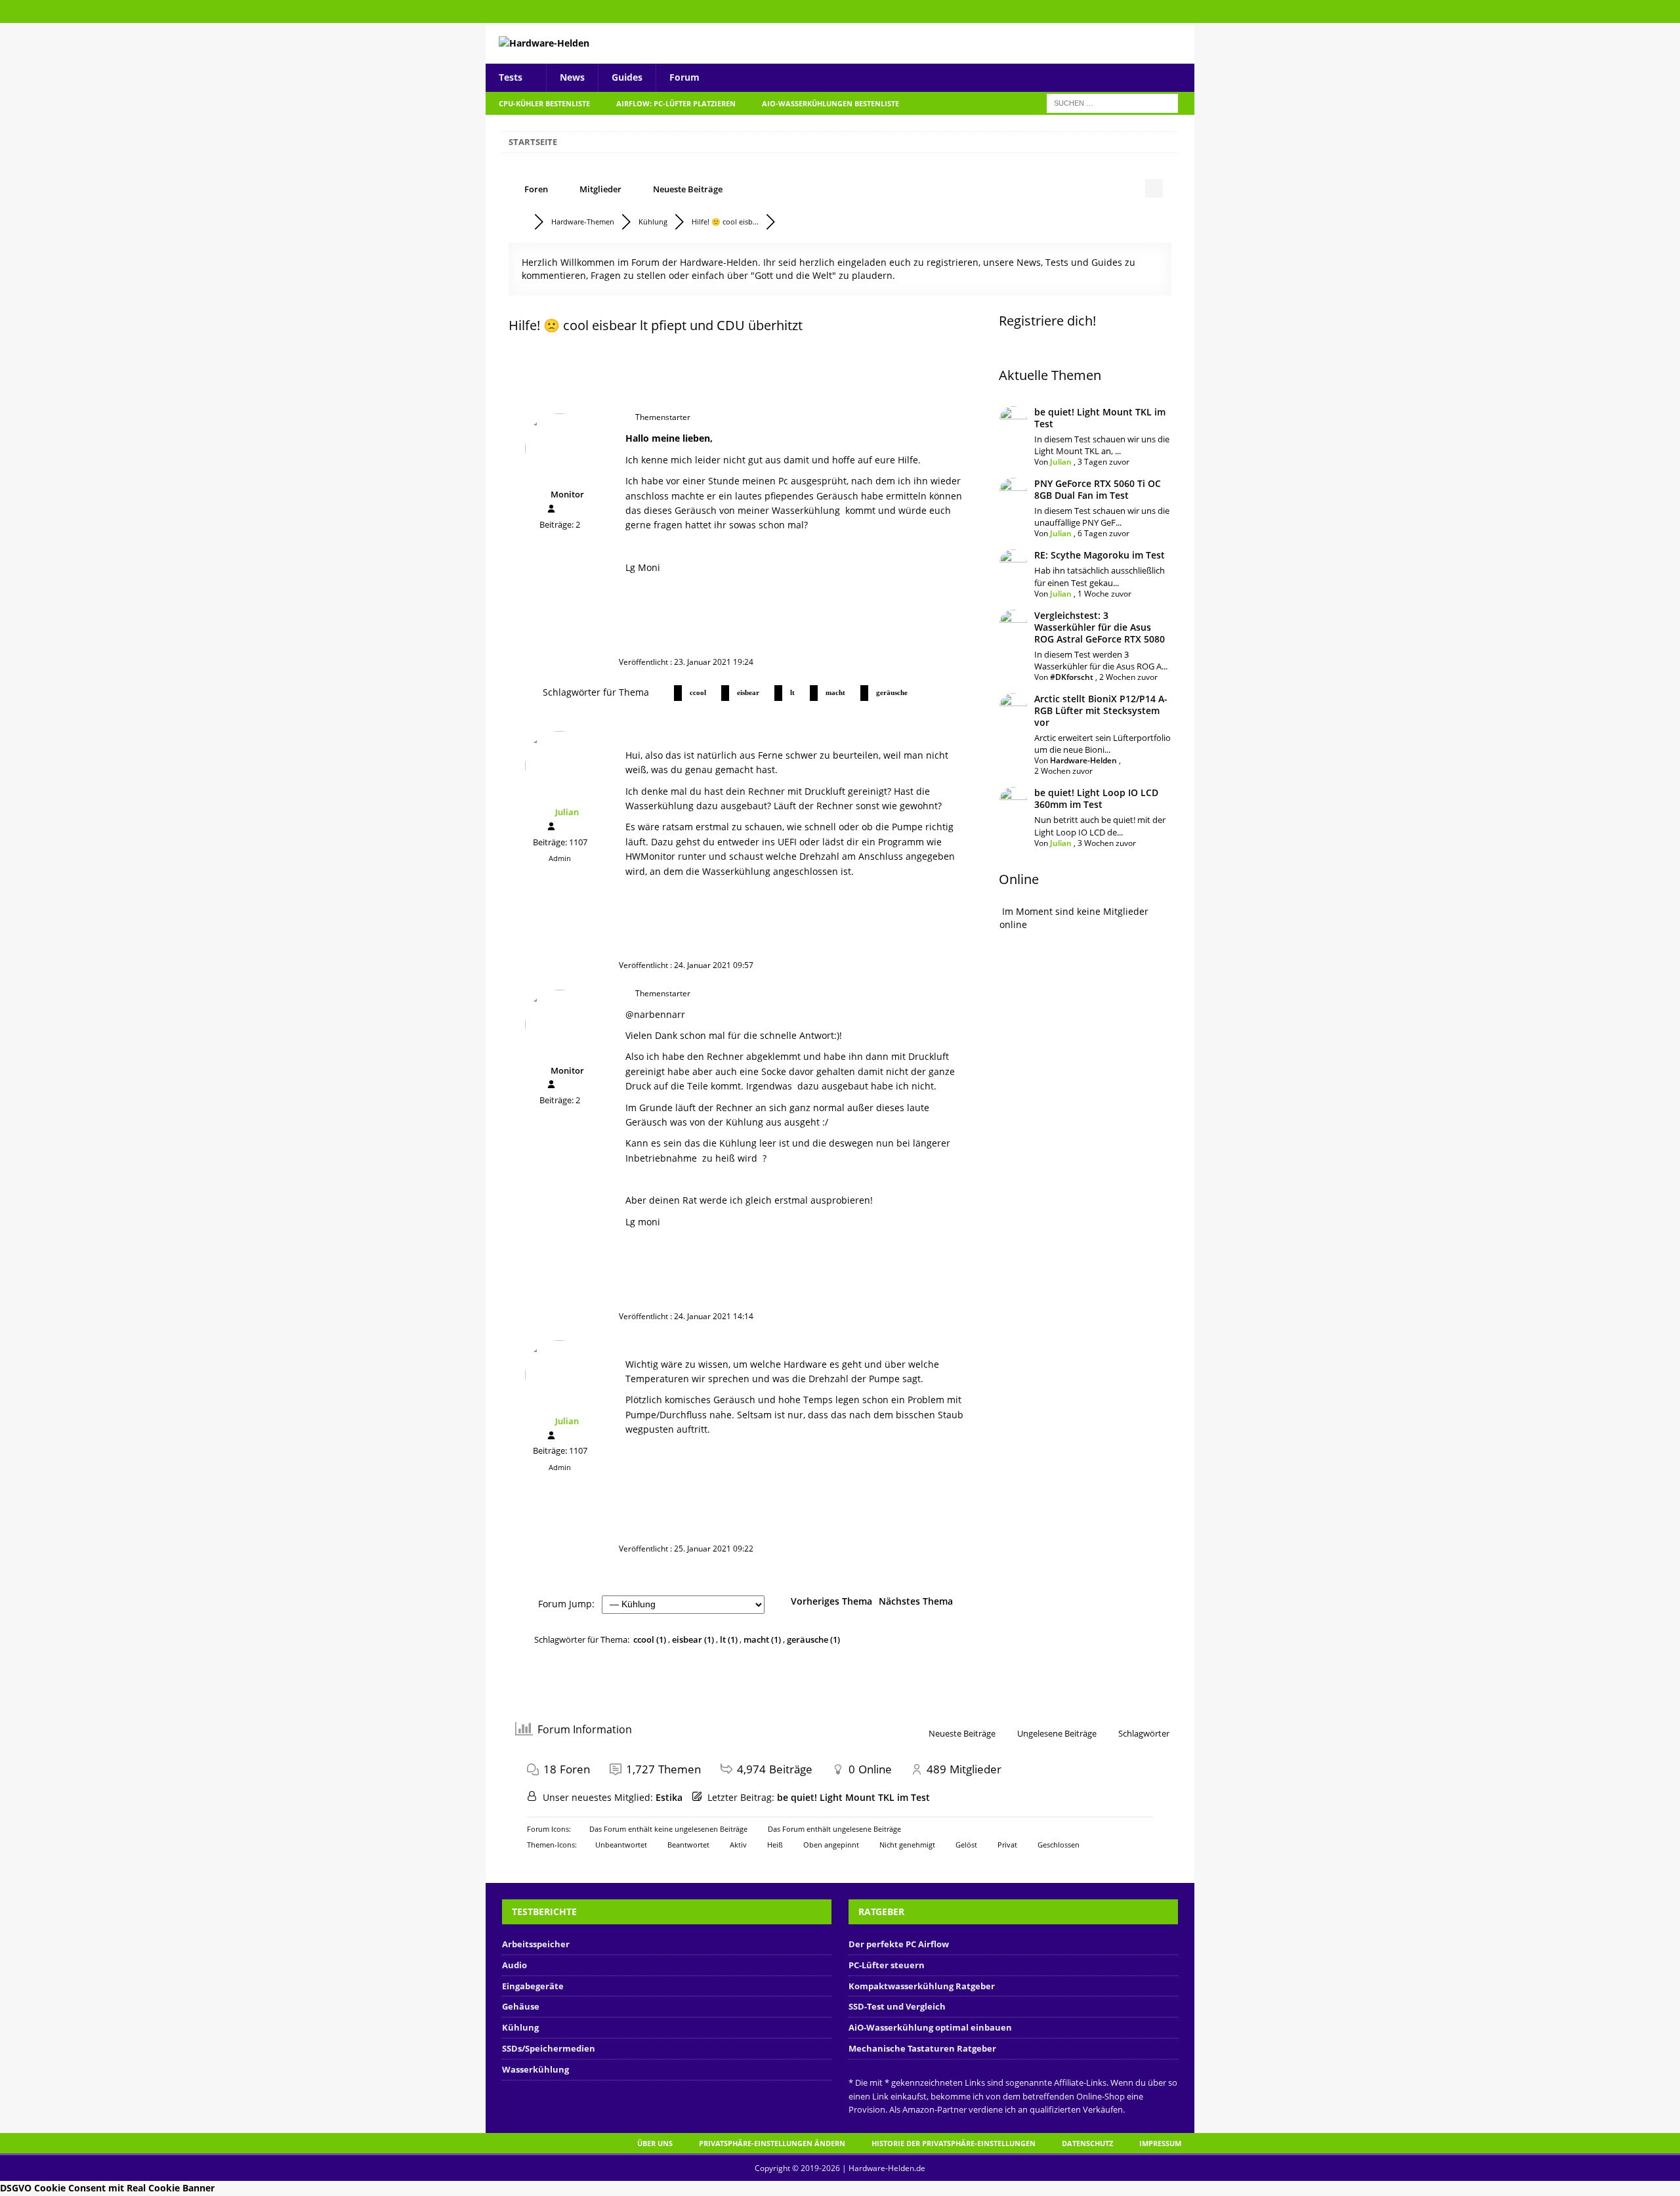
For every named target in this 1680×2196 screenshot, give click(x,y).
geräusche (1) (813, 1639)
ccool (698, 692)
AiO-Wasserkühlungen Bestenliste (830, 103)
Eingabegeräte (533, 1986)
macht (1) (763, 1639)
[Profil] (551, 509)
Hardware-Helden (1083, 760)
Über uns (655, 2143)
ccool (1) (651, 1639)
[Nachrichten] (564, 510)
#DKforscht (1072, 677)
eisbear (748, 692)
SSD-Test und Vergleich (897, 2006)
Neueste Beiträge (688, 189)
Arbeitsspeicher (536, 1944)
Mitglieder (600, 189)
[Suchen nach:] (1112, 102)
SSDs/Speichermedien (549, 2048)
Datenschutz (1087, 2143)
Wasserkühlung (535, 2069)
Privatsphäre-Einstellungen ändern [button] (772, 2143)
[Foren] (521, 222)
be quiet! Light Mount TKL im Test (1100, 418)
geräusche (892, 692)
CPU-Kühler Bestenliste (544, 103)
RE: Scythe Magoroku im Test (1100, 555)
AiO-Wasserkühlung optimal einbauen (930, 2027)
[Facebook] (1183, 11)
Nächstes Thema (918, 1601)
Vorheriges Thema (829, 1601)
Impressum (1160, 2143)
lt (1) (730, 1639)
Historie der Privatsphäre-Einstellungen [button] (954, 2143)
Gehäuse (521, 2006)
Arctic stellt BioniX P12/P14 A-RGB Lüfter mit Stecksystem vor (1101, 710)
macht (835, 692)
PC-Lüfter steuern (887, 1965)
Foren (536, 189)
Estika (669, 1797)
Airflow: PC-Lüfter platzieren (676, 103)
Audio (514, 1965)
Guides (627, 77)
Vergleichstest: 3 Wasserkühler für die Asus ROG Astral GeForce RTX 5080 (1100, 627)
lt (792, 692)
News (572, 77)
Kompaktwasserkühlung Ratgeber (922, 1986)
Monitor (567, 494)
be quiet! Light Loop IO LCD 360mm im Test (1096, 798)
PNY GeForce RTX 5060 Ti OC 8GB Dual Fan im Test (1098, 489)
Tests (511, 77)
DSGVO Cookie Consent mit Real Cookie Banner (107, 2188)
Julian (567, 812)
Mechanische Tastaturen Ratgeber (922, 2048)
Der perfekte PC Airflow (899, 1944)
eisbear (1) (694, 1639)
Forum (684, 77)
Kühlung (520, 2027)
